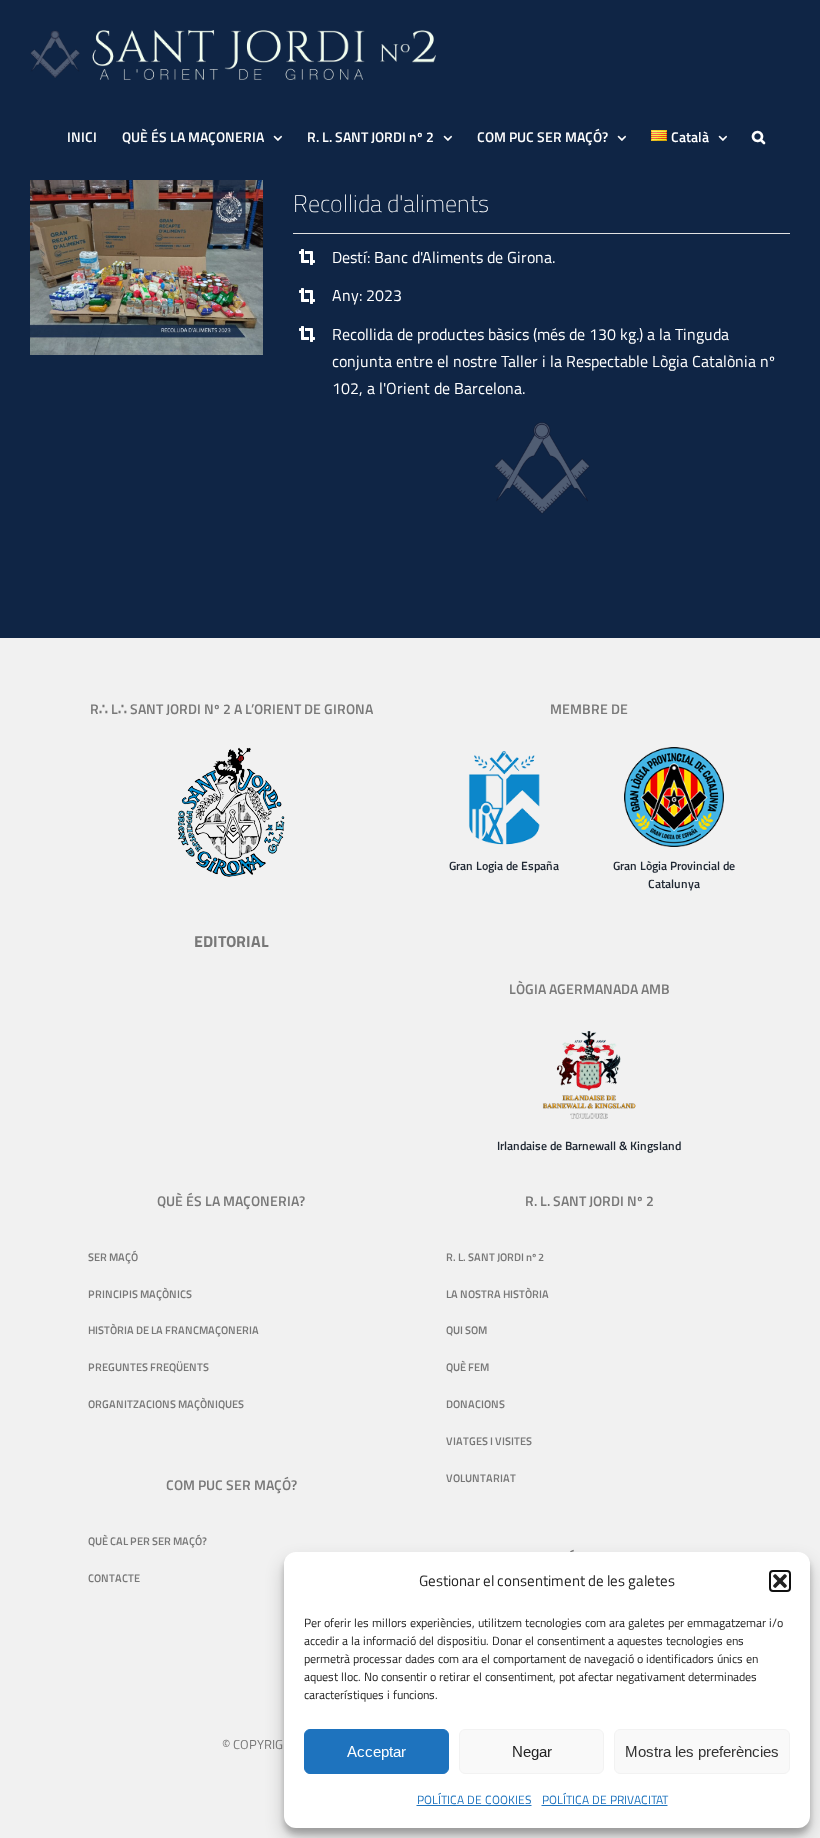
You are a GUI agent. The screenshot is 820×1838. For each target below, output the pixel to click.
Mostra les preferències (702, 1751)
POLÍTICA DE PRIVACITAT (605, 1799)
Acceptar (376, 1751)
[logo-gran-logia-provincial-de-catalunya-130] (674, 755)
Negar (532, 1751)
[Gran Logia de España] (504, 755)
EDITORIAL (231, 941)
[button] (780, 1581)
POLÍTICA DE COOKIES (474, 1799)
